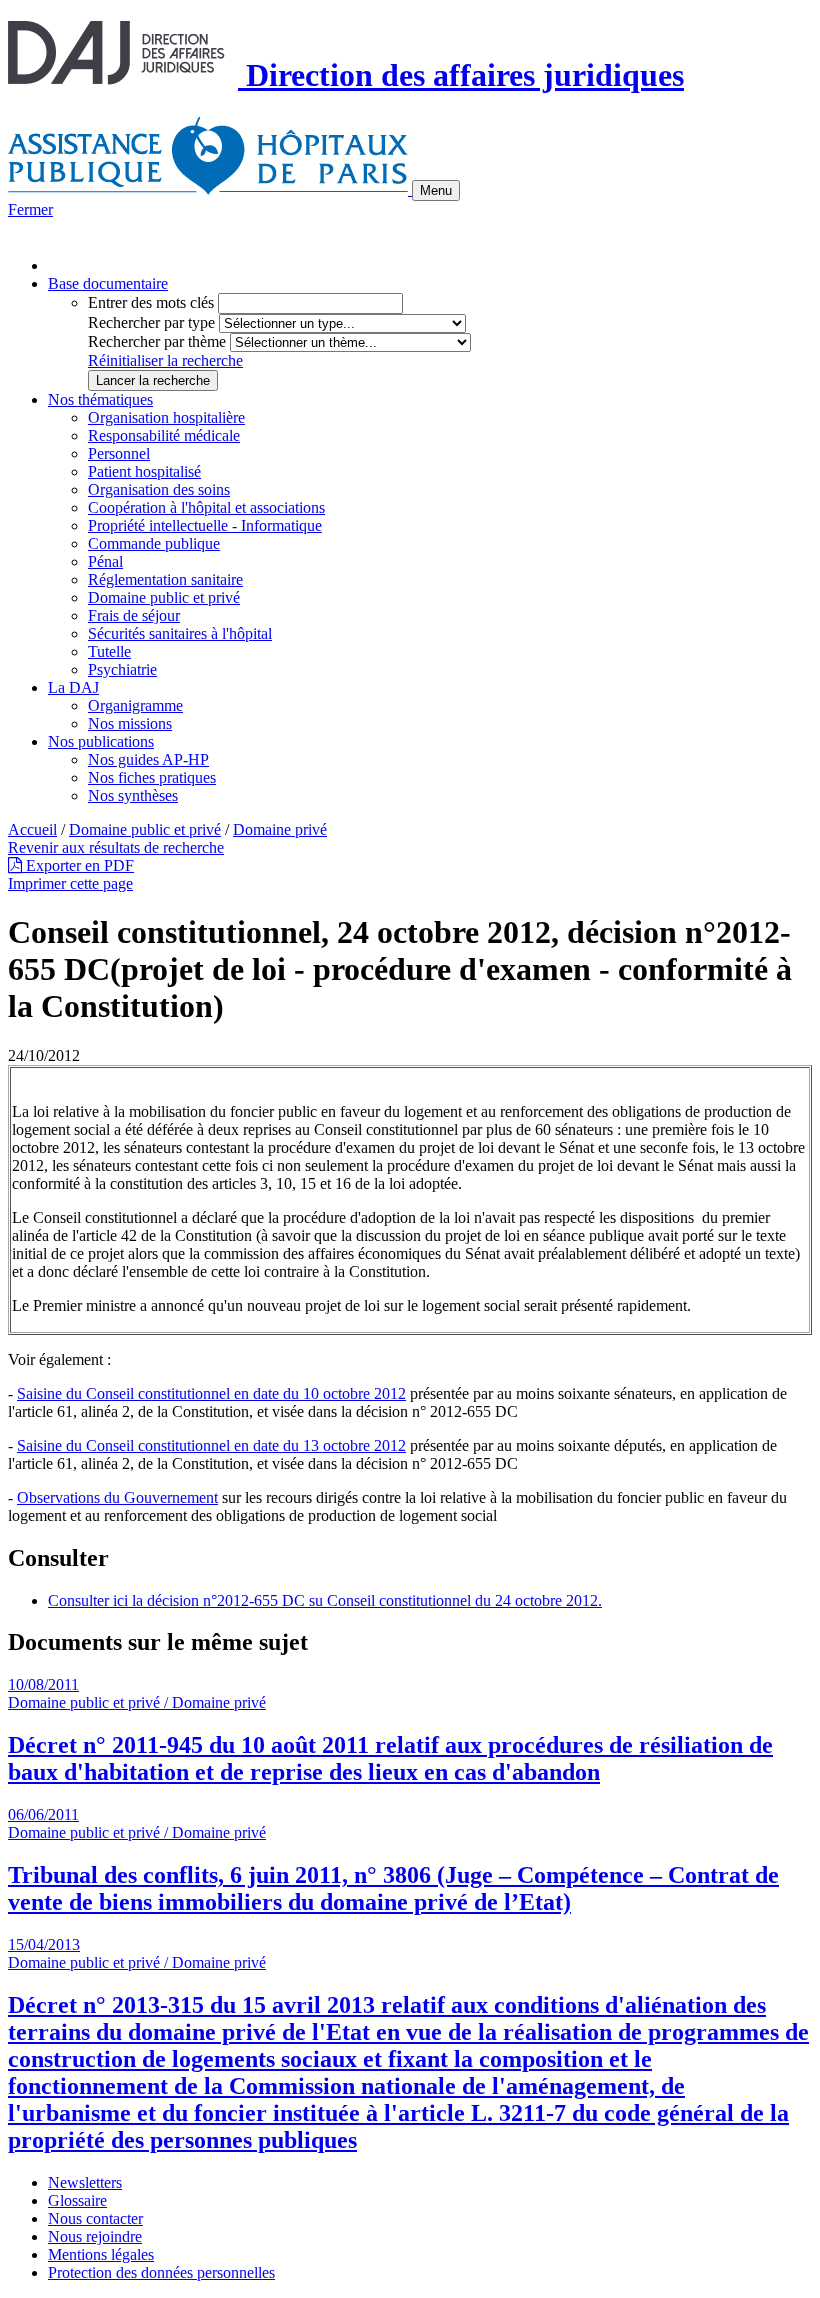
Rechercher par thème (157, 341)
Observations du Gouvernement (117, 1497)
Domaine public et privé (164, 597)
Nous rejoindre (95, 2236)
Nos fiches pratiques (152, 777)
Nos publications (101, 741)
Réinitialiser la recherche (165, 360)
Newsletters (85, 2182)
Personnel (119, 453)
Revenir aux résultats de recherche (116, 847)
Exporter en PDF (78, 865)
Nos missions (130, 723)
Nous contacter (95, 2218)
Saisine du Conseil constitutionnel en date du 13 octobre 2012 (211, 1445)
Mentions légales (101, 2254)
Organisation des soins (159, 489)
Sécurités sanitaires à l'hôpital (180, 633)
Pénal (105, 561)
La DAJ (73, 687)
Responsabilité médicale (164, 435)
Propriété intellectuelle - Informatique (205, 525)
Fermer (30, 209)
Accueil (32, 829)
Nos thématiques (100, 399)
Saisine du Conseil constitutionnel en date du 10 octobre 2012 (211, 1393)
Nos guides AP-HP (148, 759)
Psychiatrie (122, 669)
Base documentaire (108, 283)
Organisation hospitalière (166, 417)
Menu (436, 190)
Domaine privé (280, 829)
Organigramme (135, 705)
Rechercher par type (151, 322)
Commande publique (154, 543)
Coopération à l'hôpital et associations (206, 507)
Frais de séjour (134, 615)
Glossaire (77, 2200)
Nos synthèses (133, 795)
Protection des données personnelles (161, 2272)
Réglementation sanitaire (165, 579)
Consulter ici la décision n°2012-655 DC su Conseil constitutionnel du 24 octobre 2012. (325, 1600)
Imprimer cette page (70, 883)
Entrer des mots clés (151, 302)
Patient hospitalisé (144, 471)
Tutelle (109, 651)
